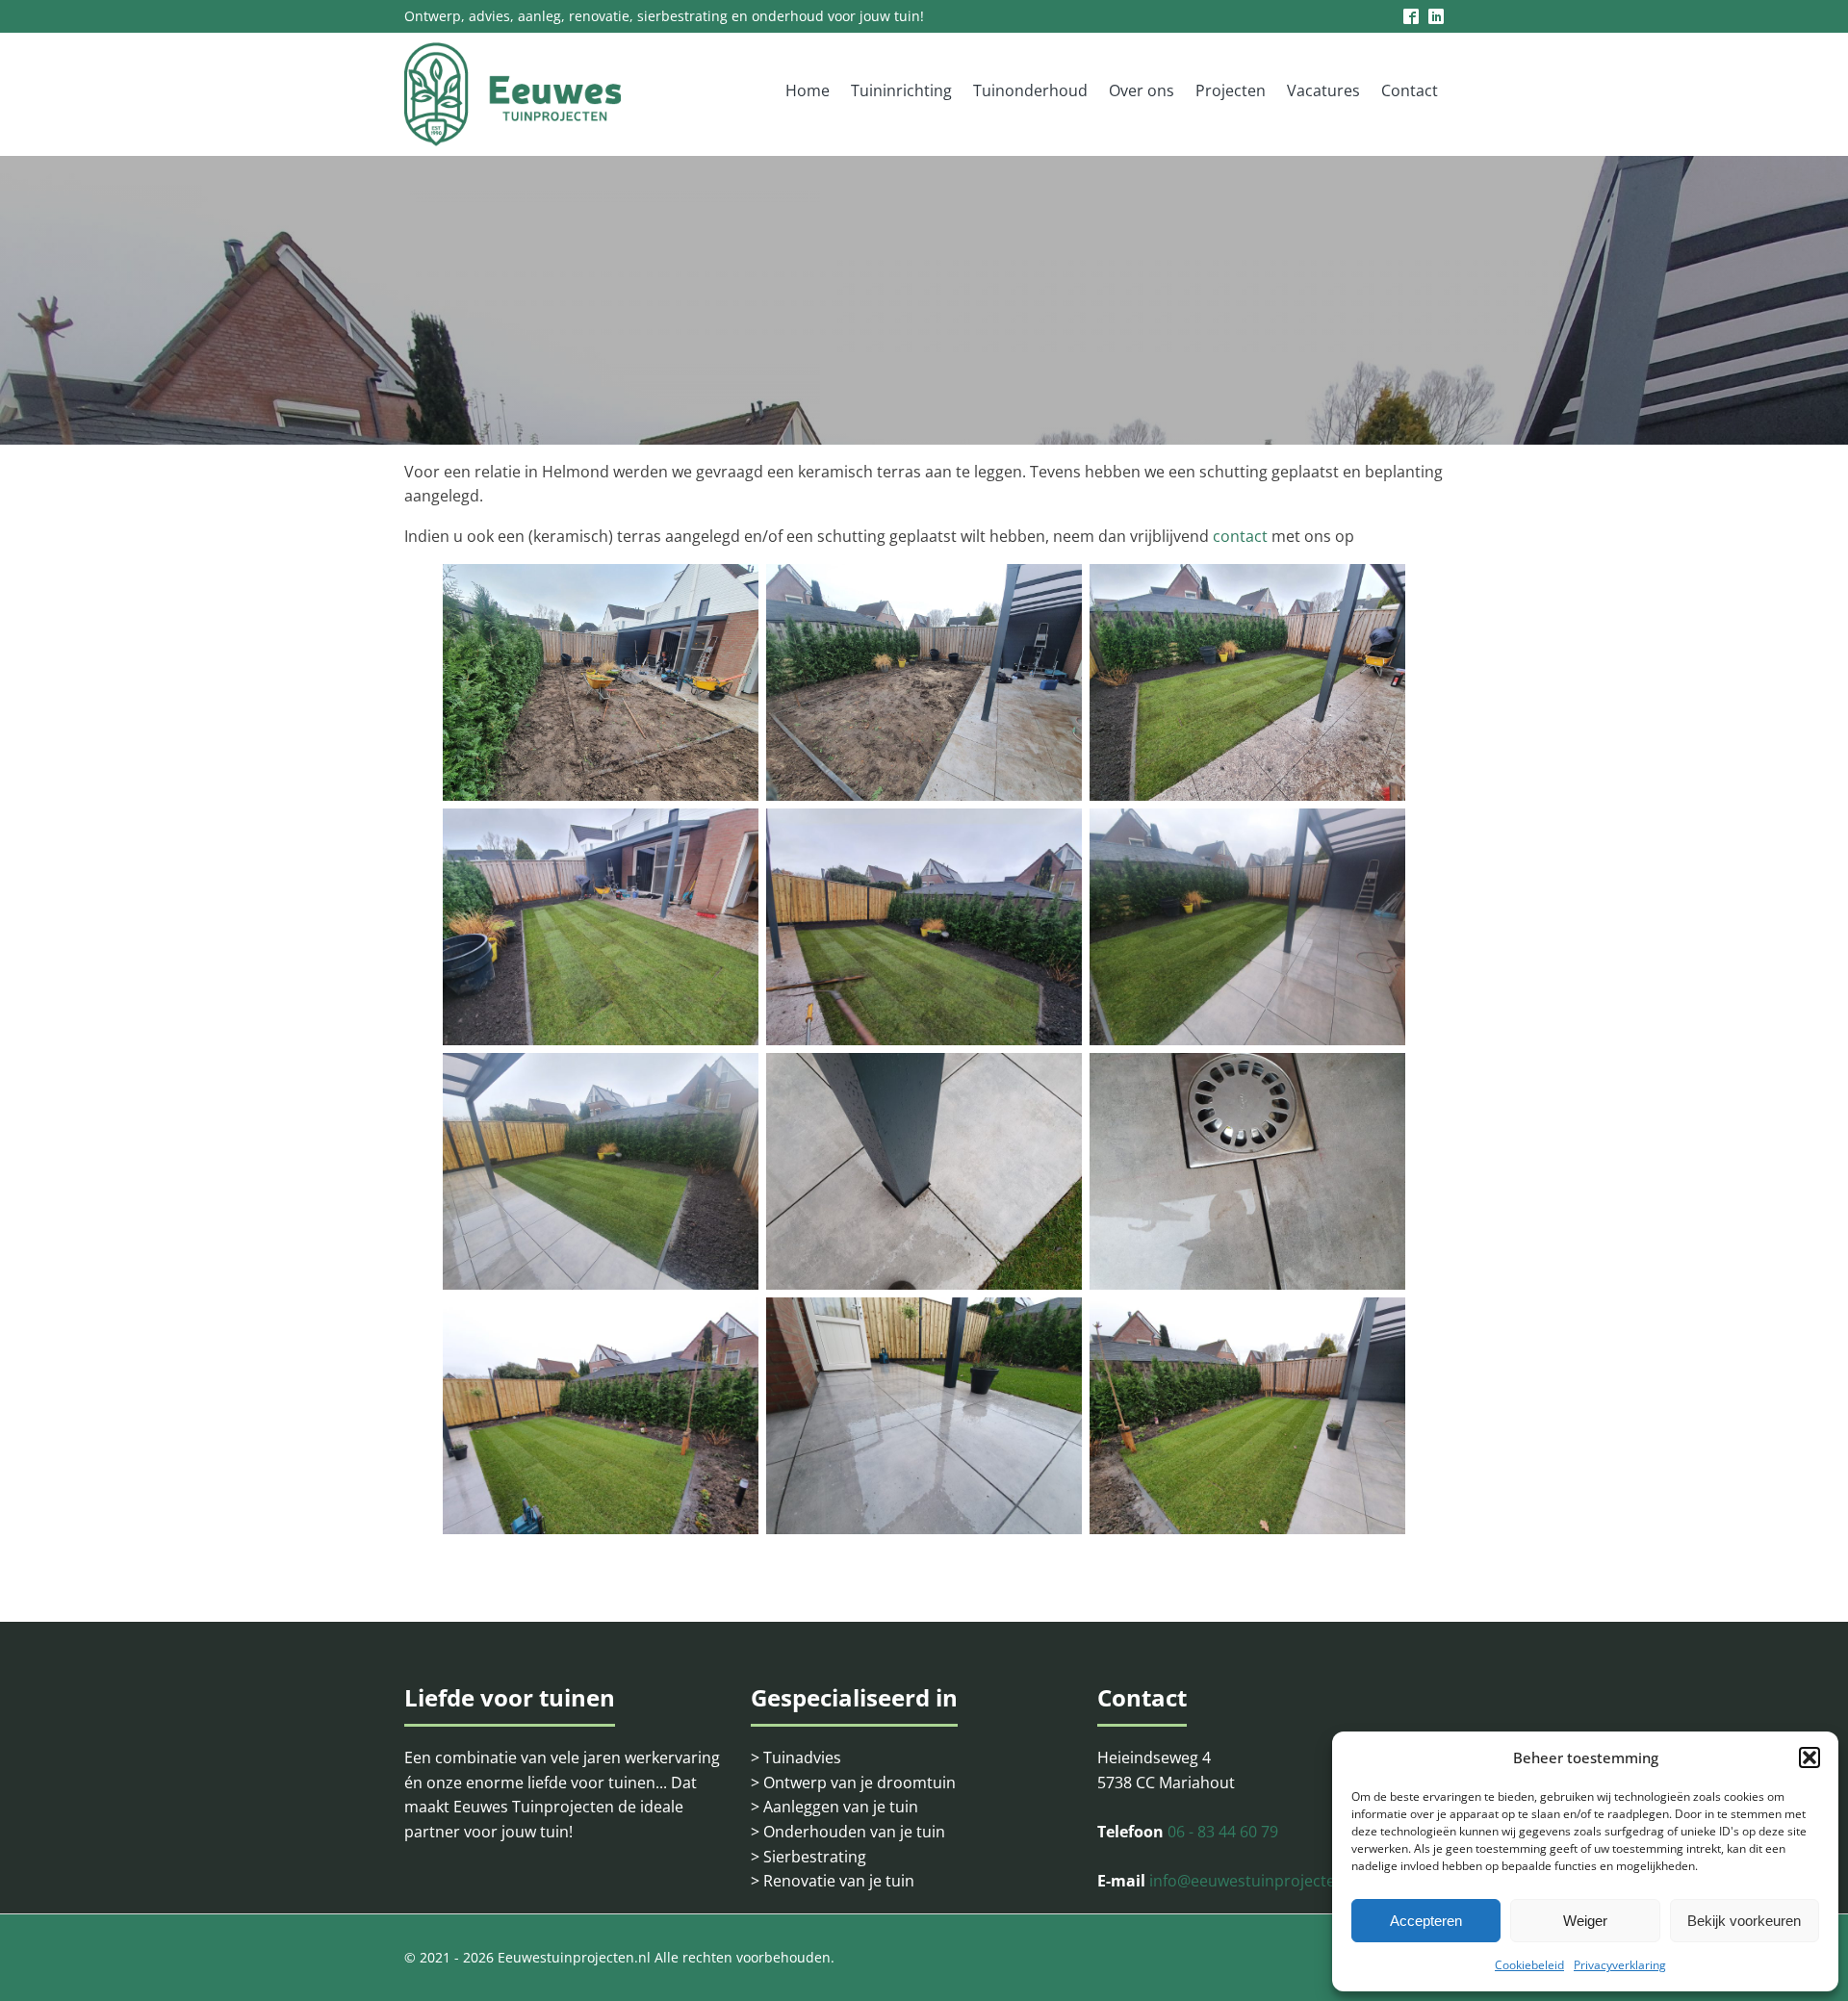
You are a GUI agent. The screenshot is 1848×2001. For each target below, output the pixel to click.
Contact (1410, 90)
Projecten (1231, 90)
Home (808, 90)
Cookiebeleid (1529, 1965)
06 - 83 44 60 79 (1223, 1832)
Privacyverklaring (1620, 1965)
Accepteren (1426, 1921)
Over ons (1142, 90)
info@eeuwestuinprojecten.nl (1256, 1881)
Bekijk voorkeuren (1744, 1921)
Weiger (1585, 1921)
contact (1240, 536)
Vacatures (1323, 90)
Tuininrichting (901, 90)
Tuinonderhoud (1030, 90)
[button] (1809, 1757)
